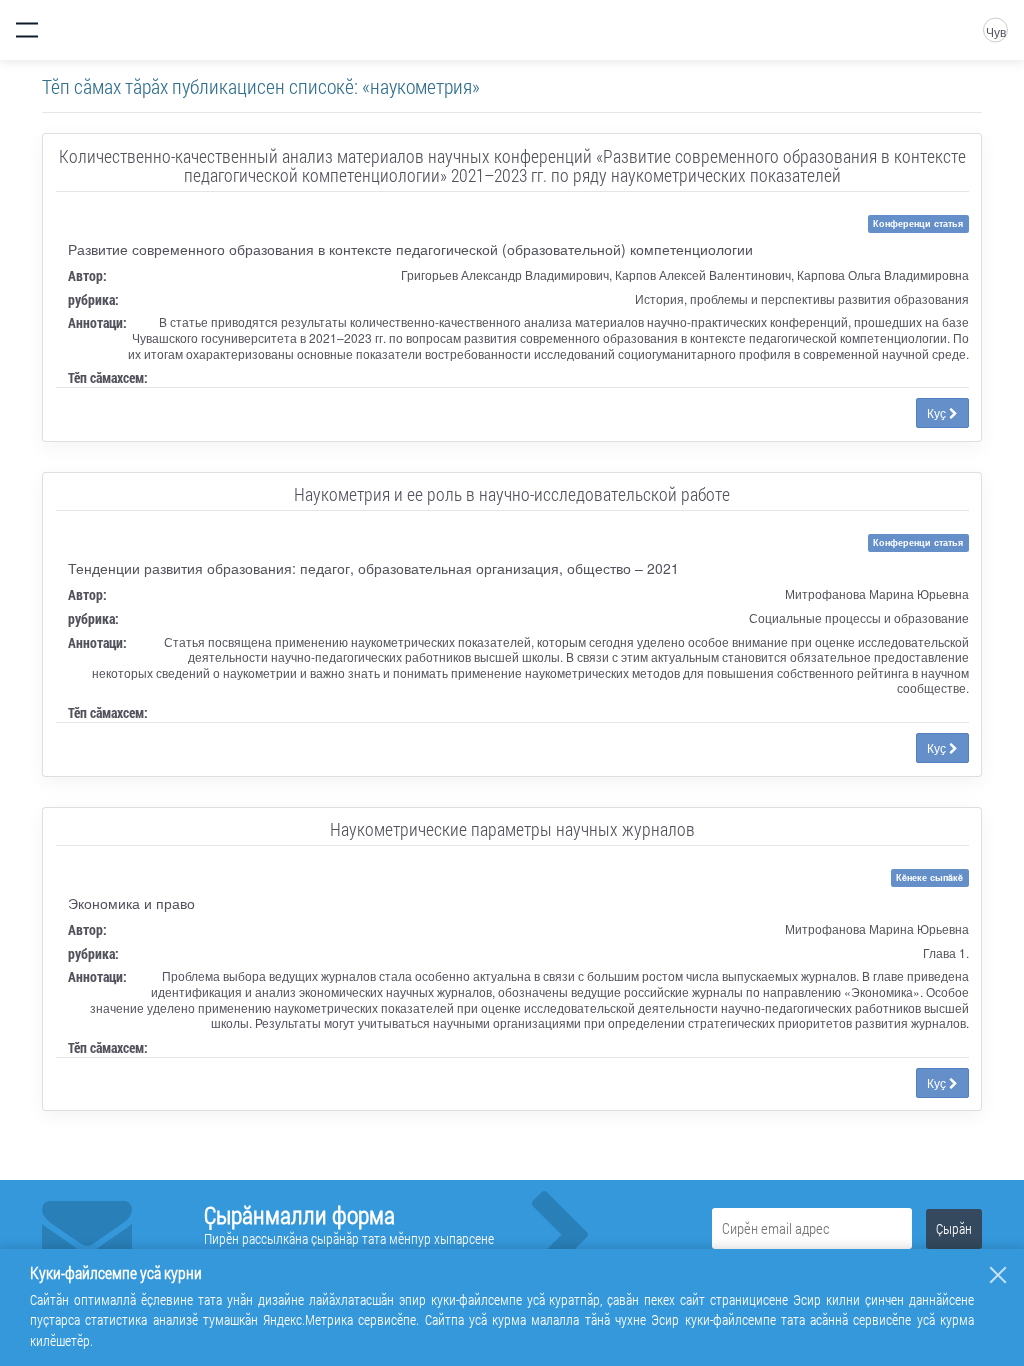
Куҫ (938, 412)
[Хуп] (998, 1275)
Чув (996, 31)
